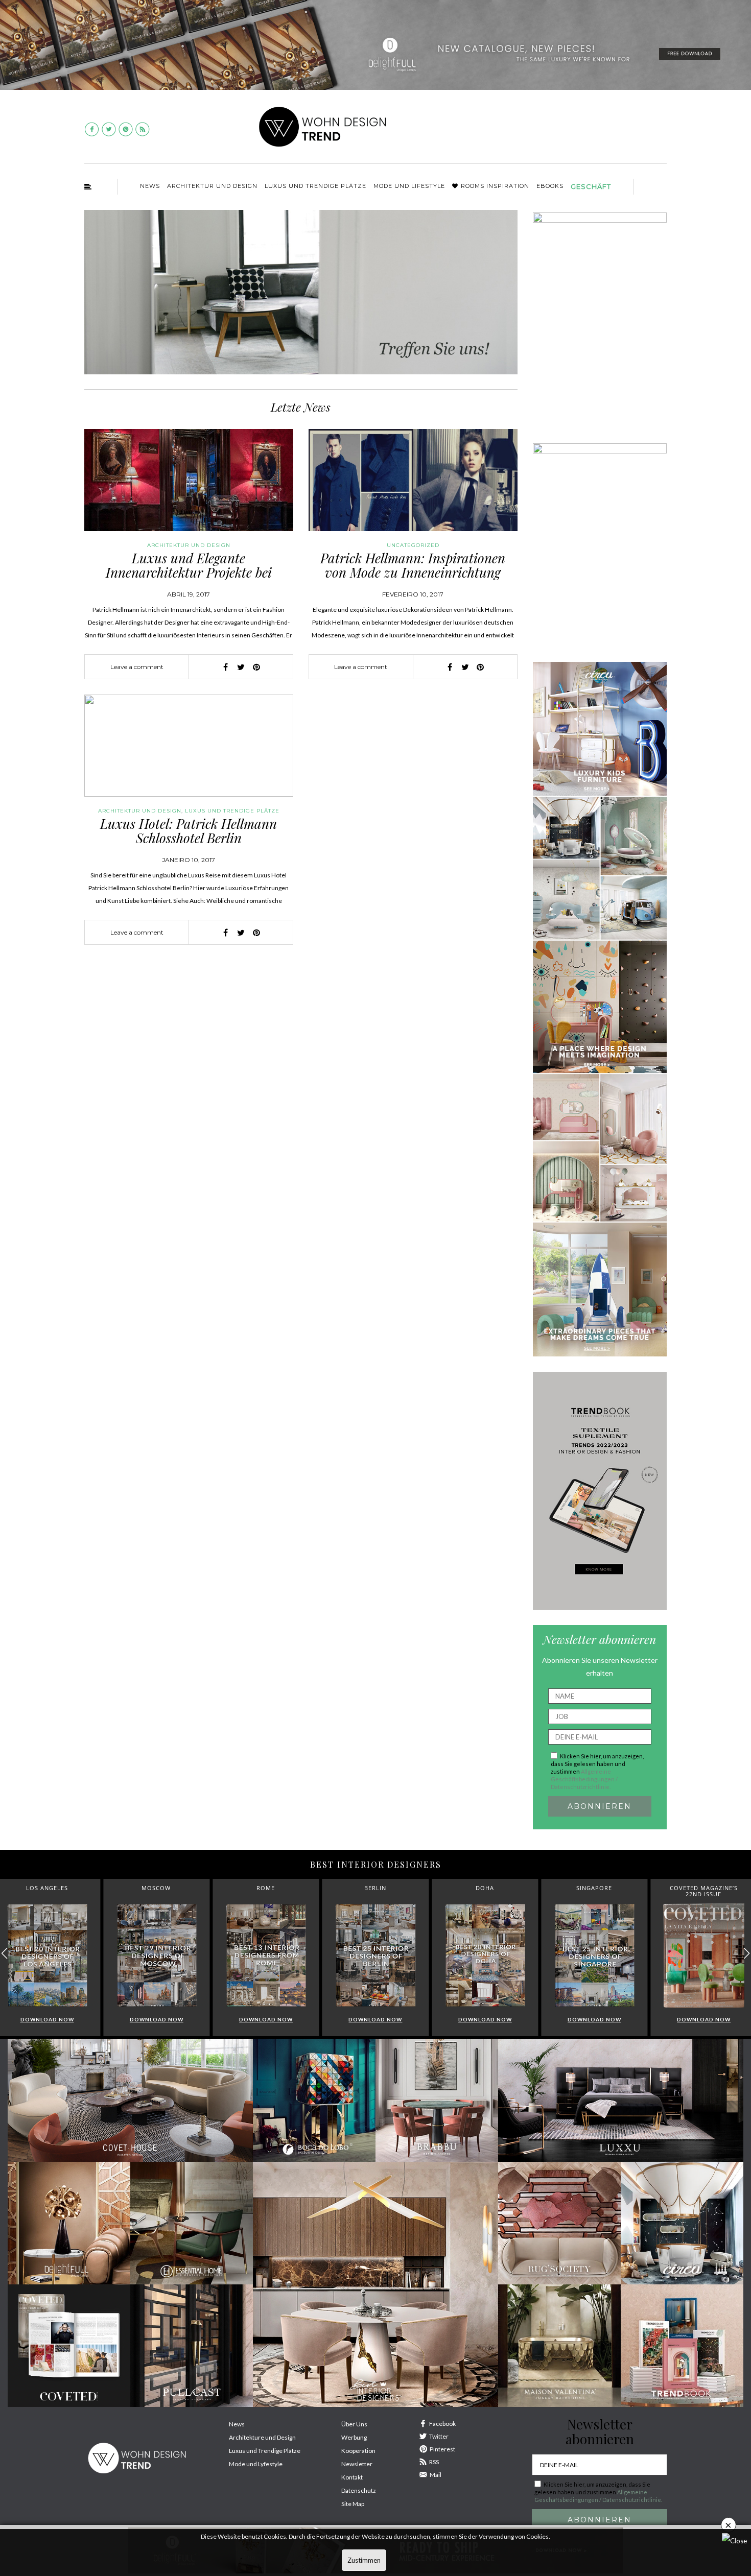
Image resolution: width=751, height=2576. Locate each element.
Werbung (354, 2437)
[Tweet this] (241, 667)
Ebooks (550, 186)
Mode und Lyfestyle (256, 2464)
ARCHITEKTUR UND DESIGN (212, 186)
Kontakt (352, 2477)
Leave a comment (137, 667)
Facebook (442, 2424)
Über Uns (354, 2424)
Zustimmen (364, 2560)
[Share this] (226, 667)
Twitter (439, 2436)
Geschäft (591, 186)
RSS (434, 2462)
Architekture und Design (262, 2437)
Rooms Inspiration (495, 186)
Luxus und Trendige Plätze (265, 2451)
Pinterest (442, 2449)
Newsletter (357, 2464)
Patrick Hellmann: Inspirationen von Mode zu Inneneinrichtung (413, 565)
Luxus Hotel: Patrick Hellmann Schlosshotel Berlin (189, 831)
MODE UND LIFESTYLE (409, 186)
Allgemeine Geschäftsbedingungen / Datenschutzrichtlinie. (584, 1779)
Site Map (353, 2504)
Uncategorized (413, 545)
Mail (436, 2475)
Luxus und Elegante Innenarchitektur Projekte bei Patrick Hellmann (189, 573)
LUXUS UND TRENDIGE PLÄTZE (315, 186)
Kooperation (358, 2451)
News (150, 186)
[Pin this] (256, 667)
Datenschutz (359, 2490)
